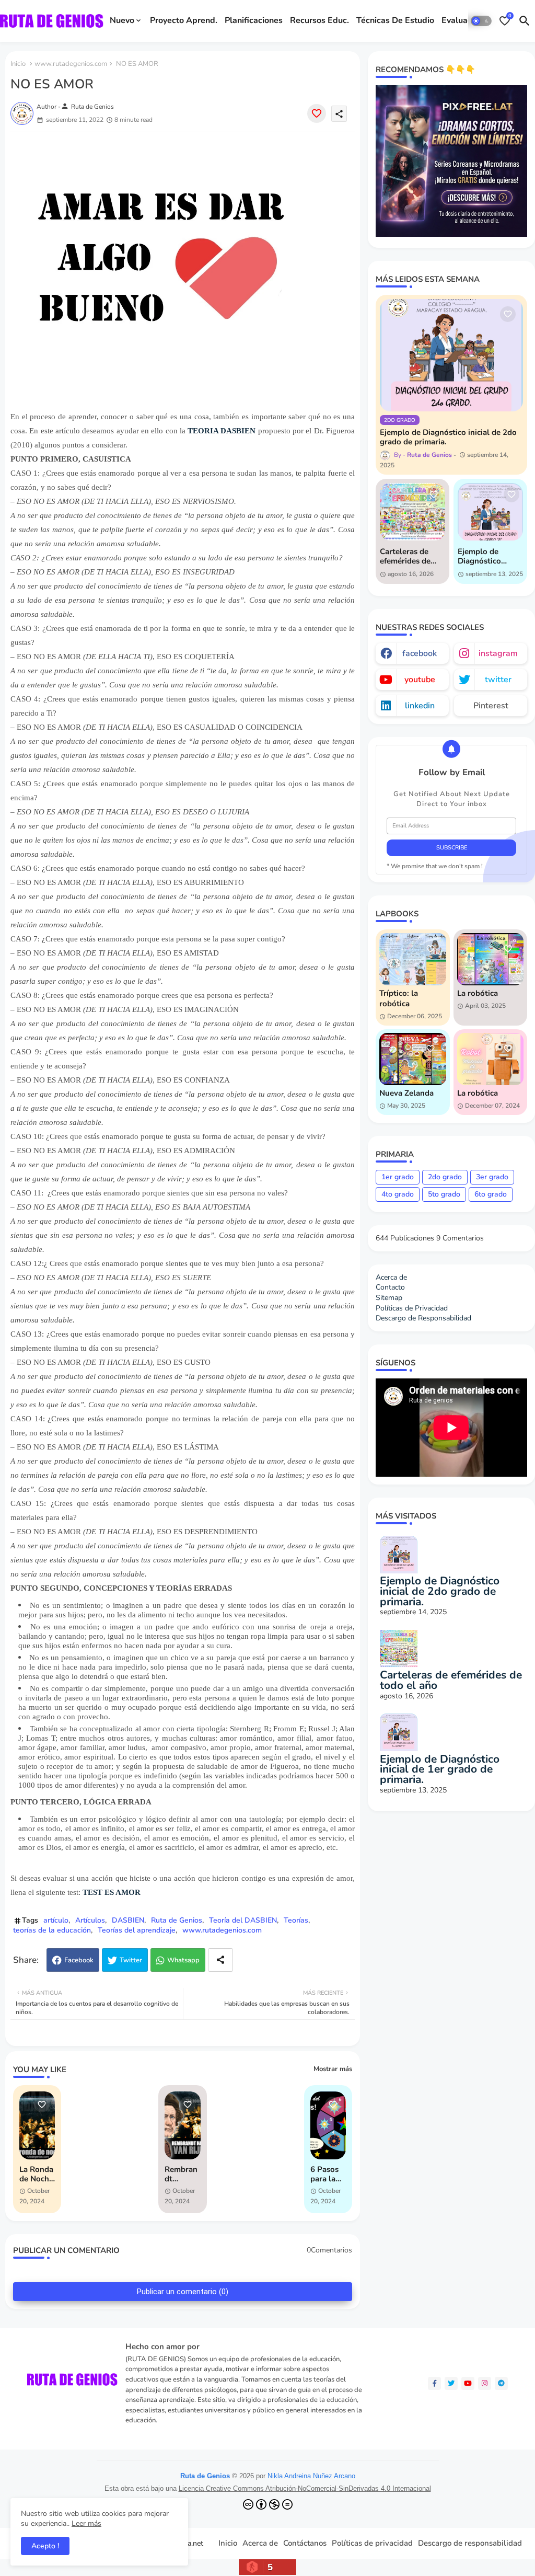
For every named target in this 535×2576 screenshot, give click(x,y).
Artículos (90, 1920)
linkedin (420, 706)
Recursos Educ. (319, 20)
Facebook (79, 1960)
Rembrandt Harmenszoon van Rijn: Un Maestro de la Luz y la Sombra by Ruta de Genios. (181, 2174)
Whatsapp (183, 1960)
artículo (56, 1920)
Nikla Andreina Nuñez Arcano (311, 2476)
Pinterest (491, 706)
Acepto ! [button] (45, 2546)
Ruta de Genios (177, 1920)
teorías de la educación (52, 1930)
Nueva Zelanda (406, 1093)
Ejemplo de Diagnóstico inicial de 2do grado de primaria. (448, 437)
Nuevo (122, 20)
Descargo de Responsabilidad (423, 1318)
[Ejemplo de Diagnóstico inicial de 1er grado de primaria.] (490, 512)
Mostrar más (333, 2069)
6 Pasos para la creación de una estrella (325, 2174)
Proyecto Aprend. (184, 20)
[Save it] (317, 113)
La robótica (478, 993)
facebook (420, 653)
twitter (498, 680)
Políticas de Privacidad (412, 1308)
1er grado (398, 1177)
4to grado (398, 1194)
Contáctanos (305, 2543)
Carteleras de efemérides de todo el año (405, 556)
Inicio (18, 64)
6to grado (491, 1194)
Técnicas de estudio (395, 20)
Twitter (131, 1960)
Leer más (86, 2523)
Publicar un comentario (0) (183, 2292)
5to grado (444, 1194)
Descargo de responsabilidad (470, 2543)
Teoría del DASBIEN (243, 1920)
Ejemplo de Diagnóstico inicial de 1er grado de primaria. (481, 556)
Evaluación (462, 20)
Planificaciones (254, 20)
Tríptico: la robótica (399, 998)
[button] (481, 21)
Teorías (296, 1920)
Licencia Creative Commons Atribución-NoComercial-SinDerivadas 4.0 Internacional (305, 2488)
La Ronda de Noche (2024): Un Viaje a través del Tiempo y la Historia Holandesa (37, 2174)
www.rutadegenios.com (71, 64)
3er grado (492, 1177)
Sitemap (389, 1298)
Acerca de (391, 1277)
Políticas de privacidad (372, 2543)
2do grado (445, 1177)
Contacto (390, 1287)
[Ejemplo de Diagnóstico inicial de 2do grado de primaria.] (451, 355)
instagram (498, 653)
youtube (420, 680)
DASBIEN (128, 1920)
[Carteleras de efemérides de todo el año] (412, 512)
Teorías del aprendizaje (137, 1930)
